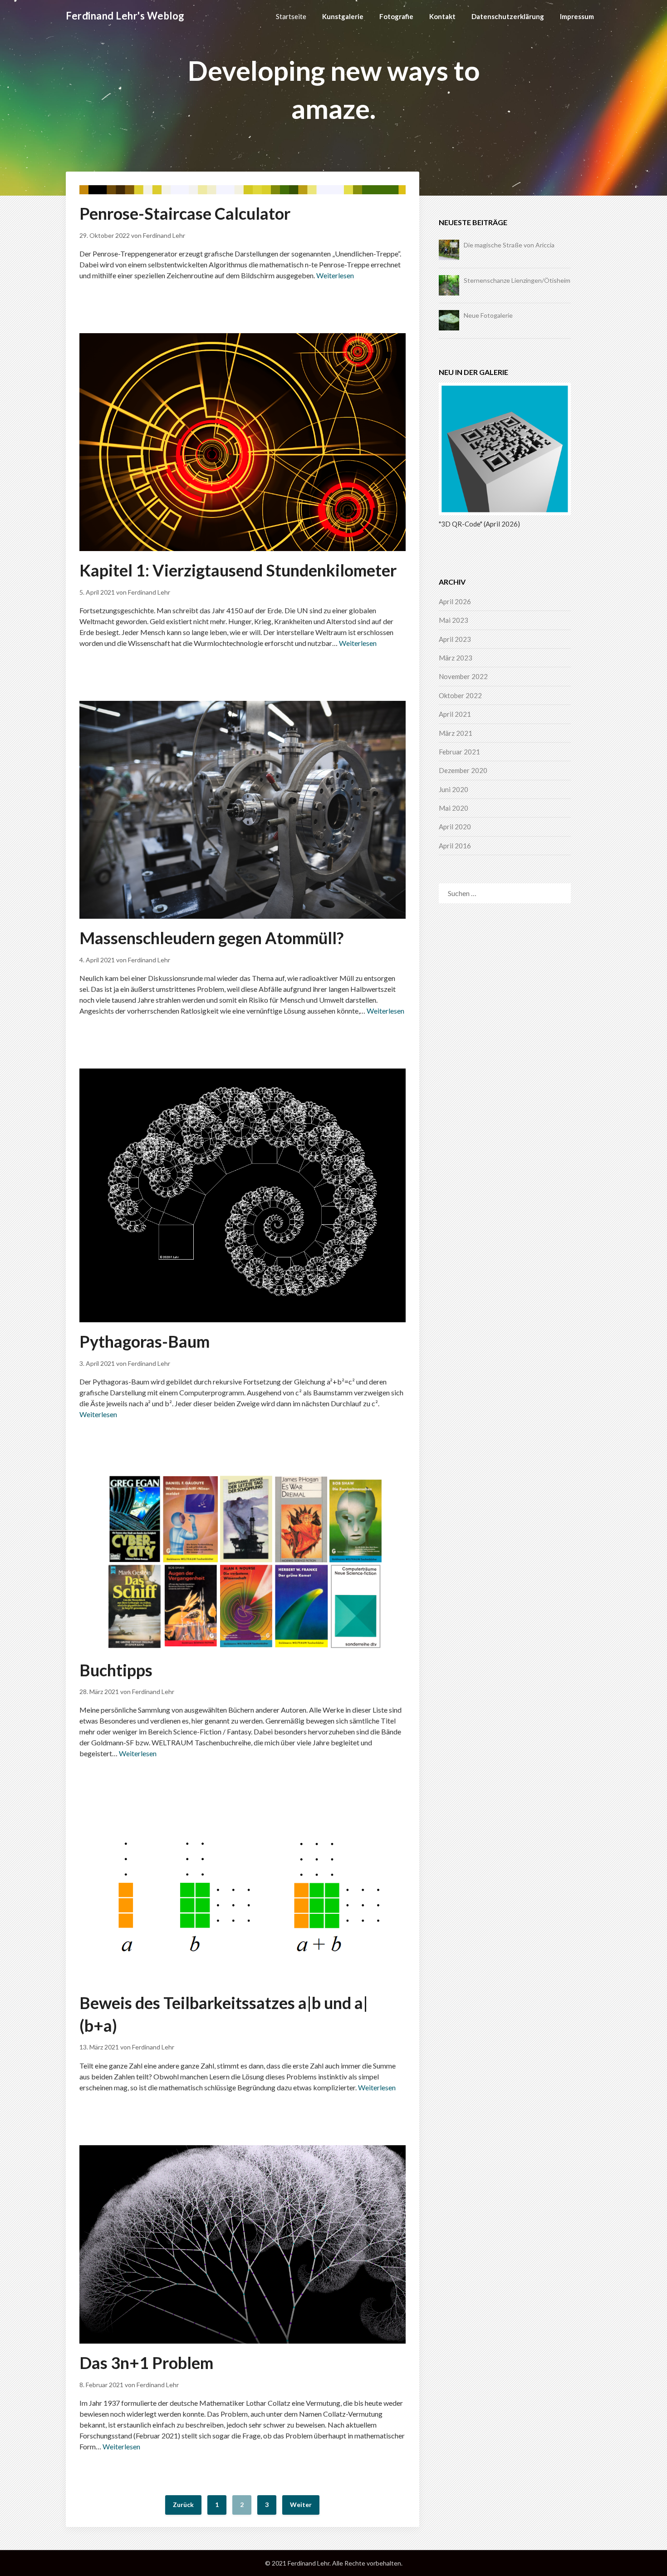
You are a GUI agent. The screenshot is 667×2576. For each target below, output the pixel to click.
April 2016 (455, 846)
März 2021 (456, 733)
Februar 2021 (459, 752)
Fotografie (396, 16)
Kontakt (442, 16)
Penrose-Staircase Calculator (185, 213)
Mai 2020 (454, 808)
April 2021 (455, 714)
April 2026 (455, 601)
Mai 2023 (454, 620)
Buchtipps (116, 1670)
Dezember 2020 (463, 770)
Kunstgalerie (343, 16)
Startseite (291, 16)
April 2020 (455, 827)
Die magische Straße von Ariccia (509, 245)
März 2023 (456, 658)
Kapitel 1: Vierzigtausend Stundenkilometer (238, 570)
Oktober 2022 (460, 695)
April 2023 (455, 639)
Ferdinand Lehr (164, 235)
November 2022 (463, 676)
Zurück (183, 2505)
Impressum (577, 16)
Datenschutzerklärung (508, 16)
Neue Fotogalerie (488, 315)
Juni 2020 (454, 789)
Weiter (301, 2505)
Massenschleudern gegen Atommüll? (211, 938)
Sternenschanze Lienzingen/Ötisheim (517, 280)
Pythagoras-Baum (145, 1341)
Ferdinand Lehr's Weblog (125, 16)
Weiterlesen (335, 275)
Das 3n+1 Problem (146, 2363)
